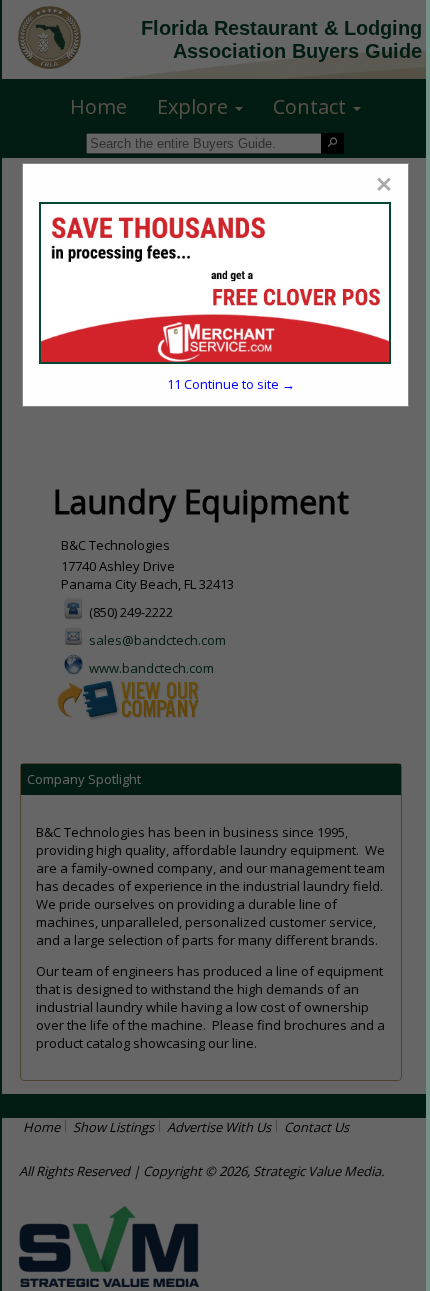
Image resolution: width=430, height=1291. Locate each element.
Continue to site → (231, 384)
